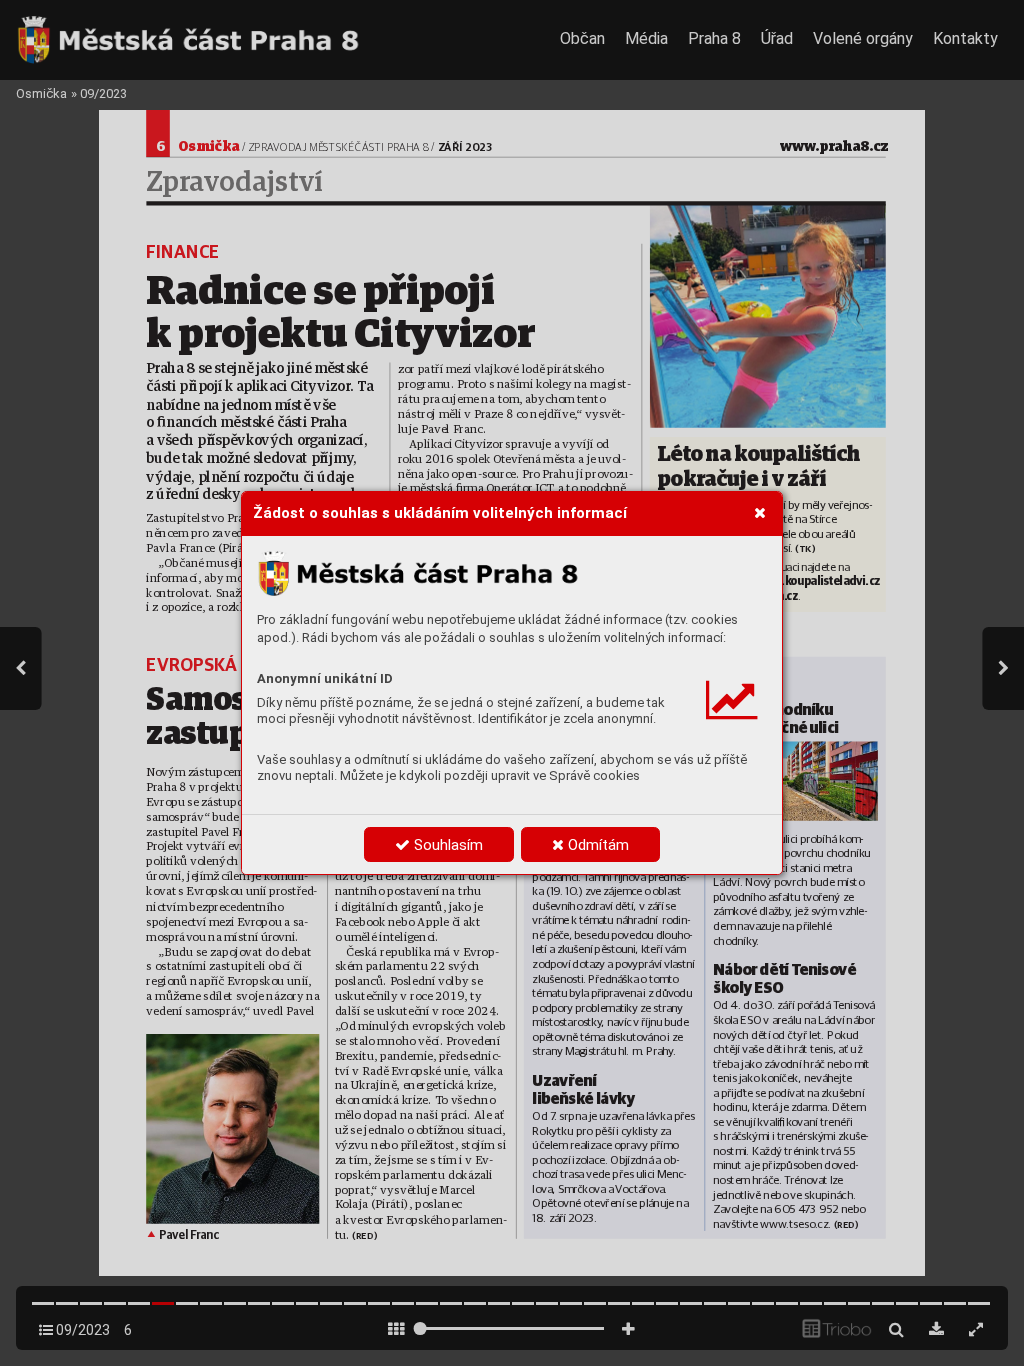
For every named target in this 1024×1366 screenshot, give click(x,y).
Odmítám (596, 845)
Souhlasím (446, 845)
